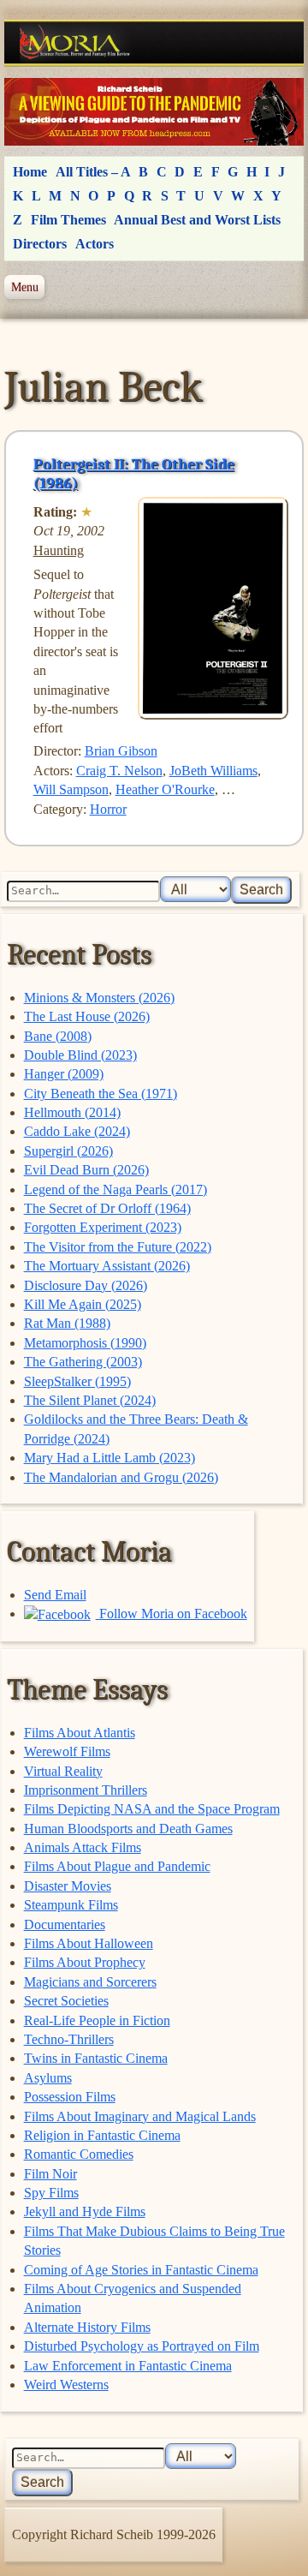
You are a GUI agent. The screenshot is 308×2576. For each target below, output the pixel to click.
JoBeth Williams (213, 771)
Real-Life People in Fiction (97, 2020)
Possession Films (70, 2097)
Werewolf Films (67, 1751)
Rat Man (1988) (67, 1323)
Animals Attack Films (83, 1847)
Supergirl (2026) (68, 1151)
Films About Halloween (89, 1943)
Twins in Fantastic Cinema (96, 2058)
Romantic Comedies (79, 2154)
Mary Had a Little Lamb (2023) (110, 1458)
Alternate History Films (87, 2327)
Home (30, 172)
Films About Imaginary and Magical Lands (140, 2116)
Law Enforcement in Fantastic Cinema (128, 2366)
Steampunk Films (71, 1905)
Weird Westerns (66, 2385)
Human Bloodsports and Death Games (128, 1829)
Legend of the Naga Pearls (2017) (115, 1189)
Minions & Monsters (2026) (99, 998)
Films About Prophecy (85, 1962)
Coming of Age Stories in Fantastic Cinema (141, 2270)
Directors (40, 244)
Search (261, 890)
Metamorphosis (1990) (85, 1343)
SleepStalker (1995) (77, 1381)
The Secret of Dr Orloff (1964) (107, 1208)
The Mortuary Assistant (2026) (107, 1266)
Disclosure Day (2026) (86, 1285)
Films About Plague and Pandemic (117, 1866)
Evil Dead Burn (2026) (86, 1170)
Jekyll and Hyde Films (85, 2211)
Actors (95, 244)
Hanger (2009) (64, 1074)
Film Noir (50, 2174)
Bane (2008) (58, 1036)
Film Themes (68, 220)
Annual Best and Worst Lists (197, 220)
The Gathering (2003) (83, 1362)
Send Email (55, 1595)
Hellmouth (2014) (72, 1112)
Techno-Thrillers (69, 2039)
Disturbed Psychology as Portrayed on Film (142, 2346)
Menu (25, 287)
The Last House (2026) (87, 1016)
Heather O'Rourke (165, 789)
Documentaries (65, 1925)
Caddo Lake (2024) (77, 1131)
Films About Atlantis (80, 1733)
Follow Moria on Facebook (172, 1614)
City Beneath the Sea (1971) (101, 1094)
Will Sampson (71, 789)
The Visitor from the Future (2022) (118, 1247)
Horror (108, 809)
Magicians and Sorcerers (90, 1982)
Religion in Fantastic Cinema (102, 2135)
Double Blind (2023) (80, 1055)
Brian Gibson (121, 751)
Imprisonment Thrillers (86, 1790)
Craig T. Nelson (119, 771)
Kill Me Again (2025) (83, 1304)
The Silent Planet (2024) (90, 1400)
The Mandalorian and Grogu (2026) (121, 1477)
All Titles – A (93, 172)
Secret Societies (66, 2001)
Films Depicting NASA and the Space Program (152, 1809)
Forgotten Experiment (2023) (103, 1227)
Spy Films (51, 2193)
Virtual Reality (63, 1771)
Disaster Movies (68, 1886)
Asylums (48, 2078)
